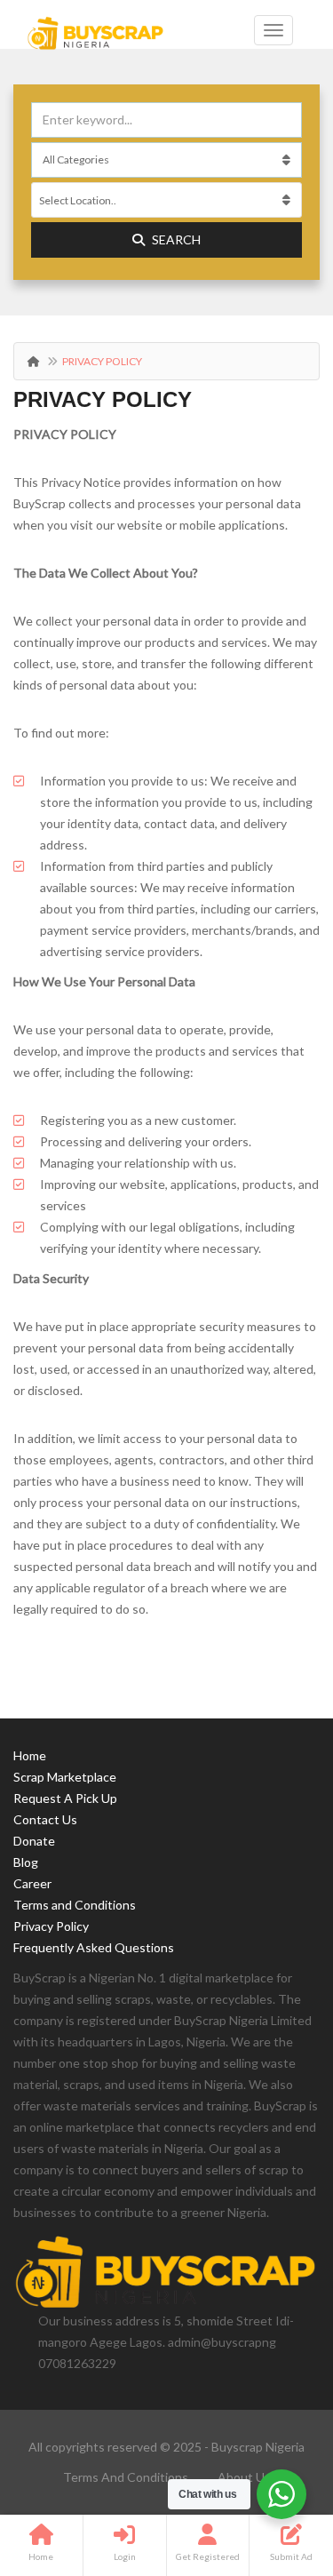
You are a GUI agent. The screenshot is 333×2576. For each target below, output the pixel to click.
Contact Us (45, 1819)
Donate (34, 1841)
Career (32, 1883)
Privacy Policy (51, 1926)
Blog (26, 1862)
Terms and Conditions (75, 1905)
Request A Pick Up (65, 1798)
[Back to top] (275, 2465)
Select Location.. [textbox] (78, 200)
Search (176, 239)
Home (30, 1755)
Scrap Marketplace (65, 1777)
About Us (244, 2477)
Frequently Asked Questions (94, 1947)
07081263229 (77, 2363)
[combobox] (166, 200)
